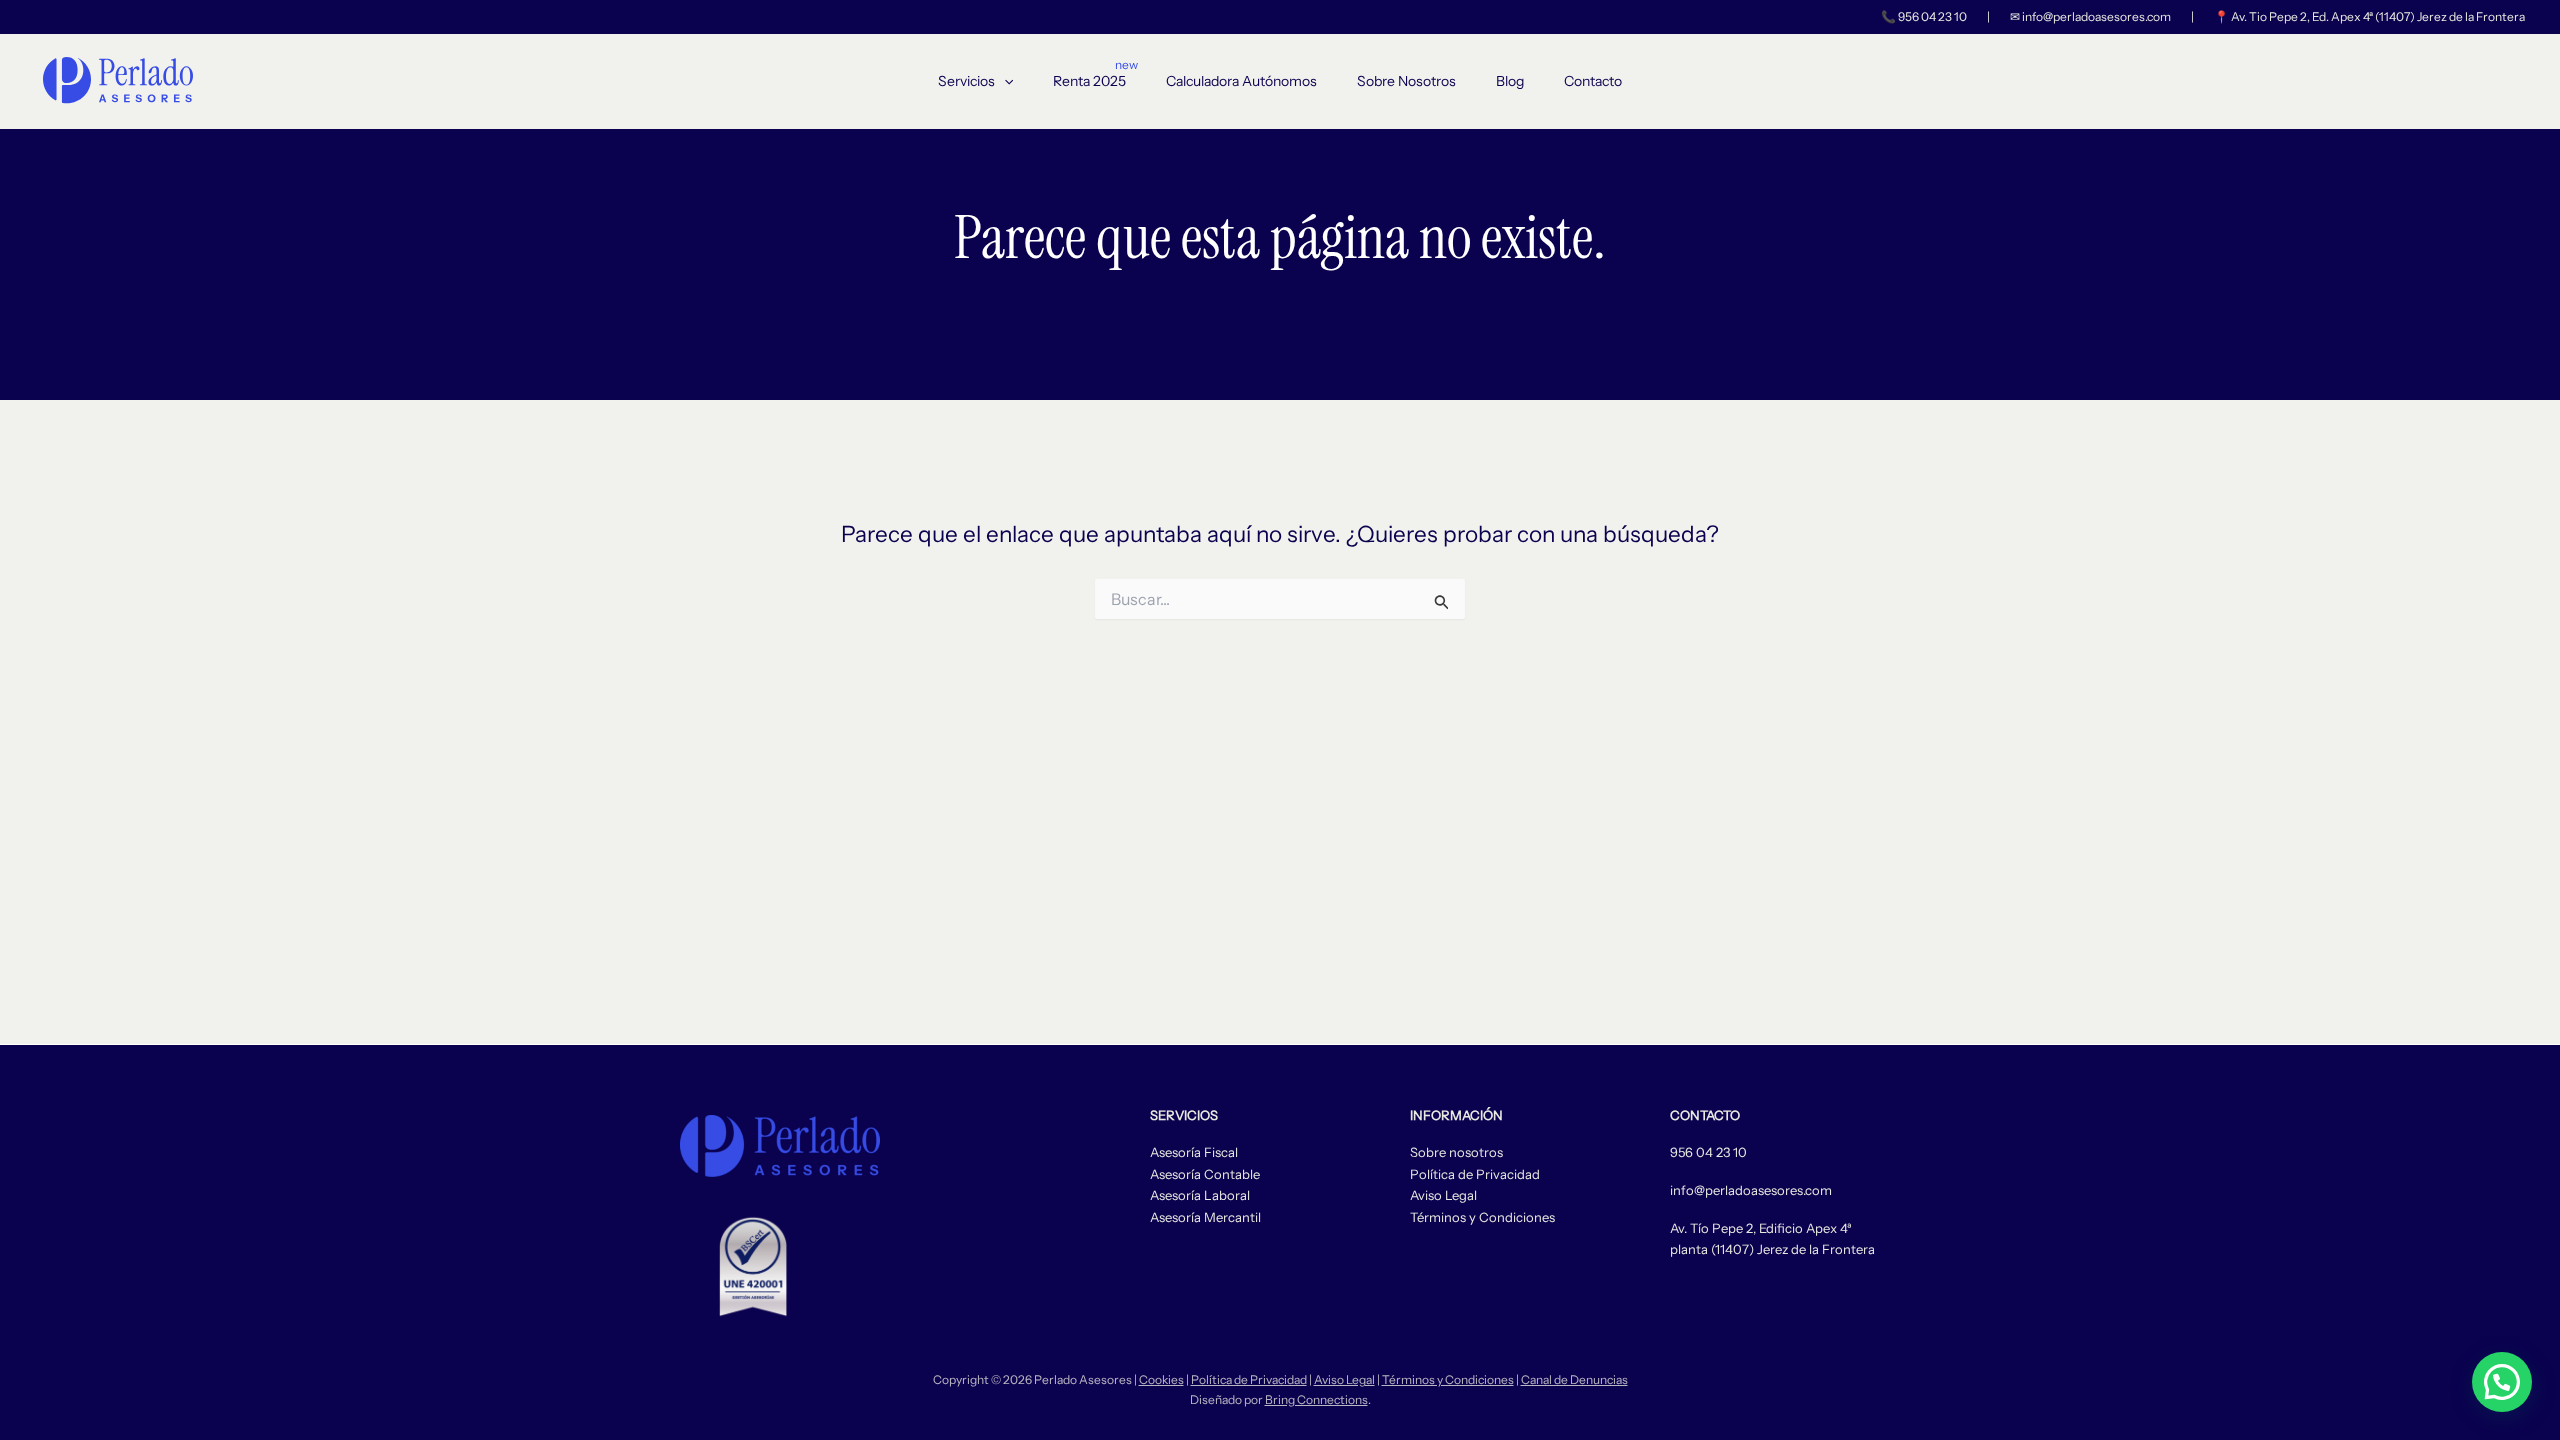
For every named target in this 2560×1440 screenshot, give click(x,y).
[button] (1004, 81)
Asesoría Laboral (1200, 1195)
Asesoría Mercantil (1205, 1217)
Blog (1510, 81)
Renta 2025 (1089, 81)
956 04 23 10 (1932, 16)
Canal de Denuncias (1574, 1379)
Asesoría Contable (1205, 1174)
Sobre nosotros (1456, 1152)
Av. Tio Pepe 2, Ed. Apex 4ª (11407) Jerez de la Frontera (2378, 16)
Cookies (1161, 1379)
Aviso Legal (1443, 1195)
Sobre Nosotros (1406, 81)
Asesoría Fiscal (1194, 1152)
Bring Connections (1316, 1399)
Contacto (1593, 81)
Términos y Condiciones (1482, 1217)
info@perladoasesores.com (2096, 16)
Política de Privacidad (1475, 1174)
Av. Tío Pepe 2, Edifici (1732, 1228)
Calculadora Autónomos (1241, 81)
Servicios (966, 81)
